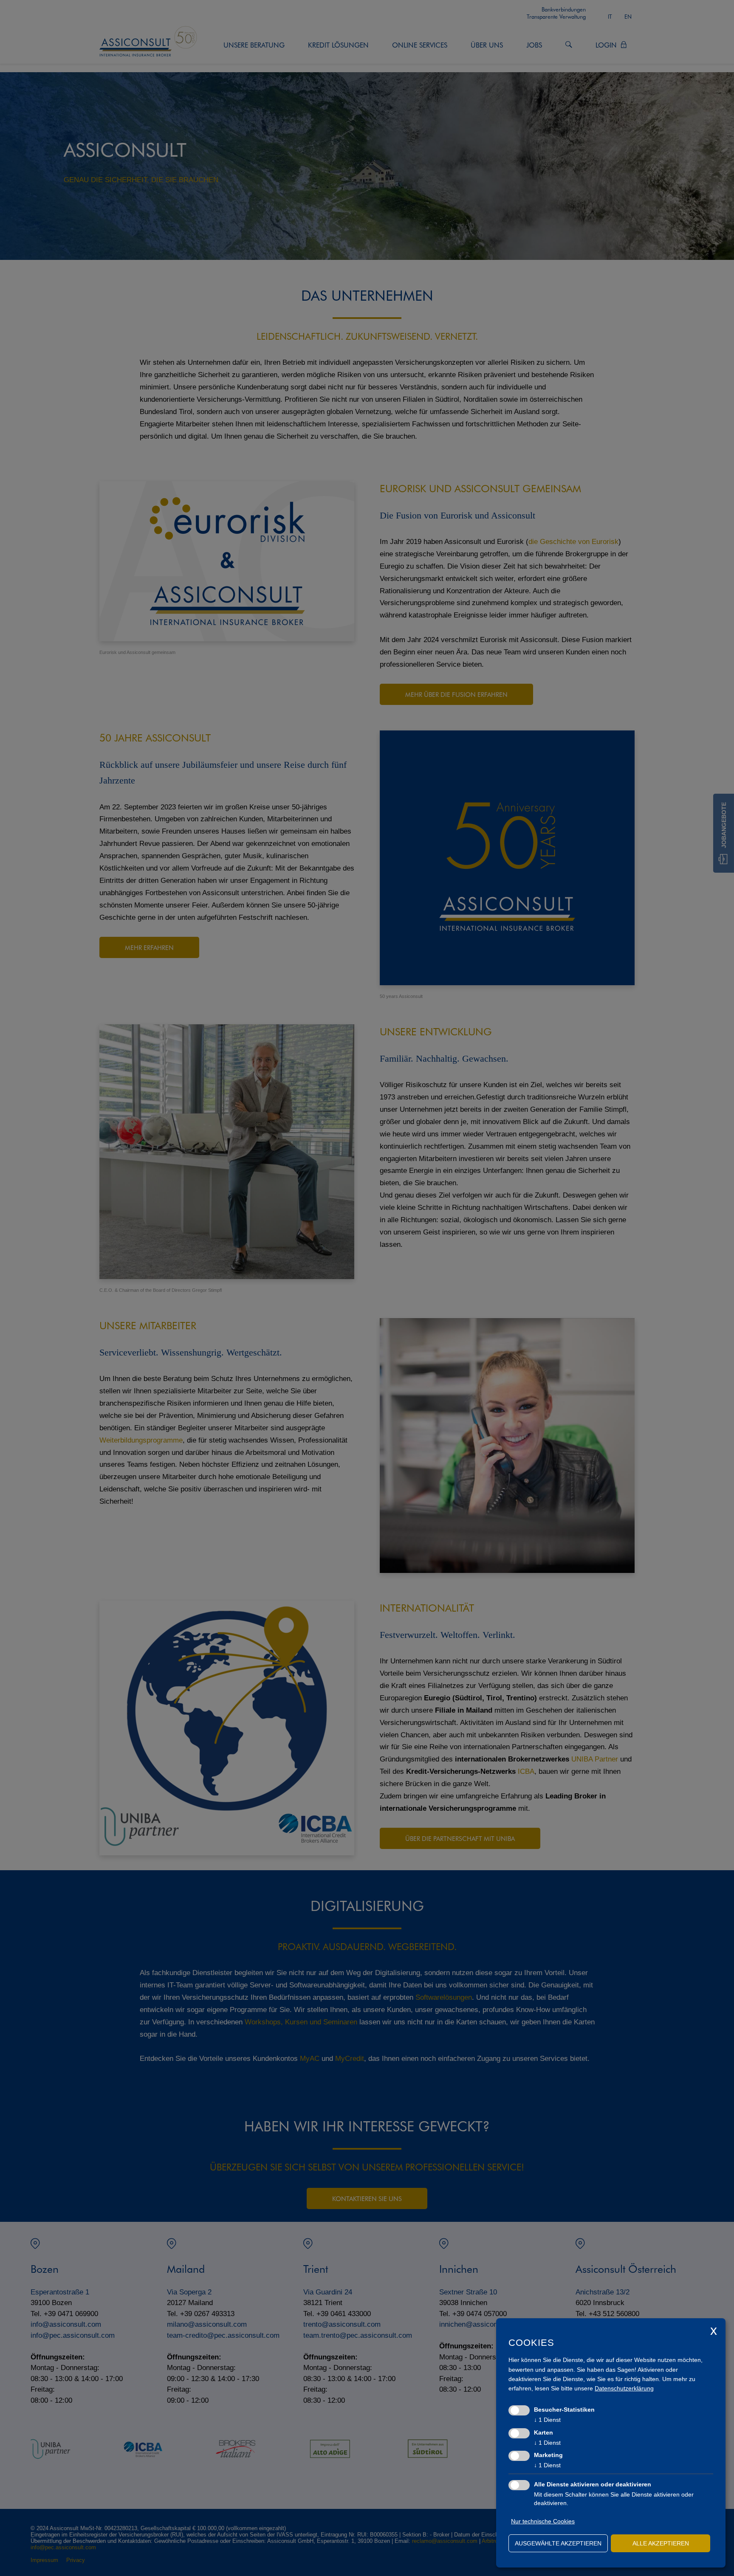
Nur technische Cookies (543, 2521)
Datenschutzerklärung (624, 2388)
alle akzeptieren (661, 2543)
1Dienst (547, 2420)
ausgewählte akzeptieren (558, 2543)
